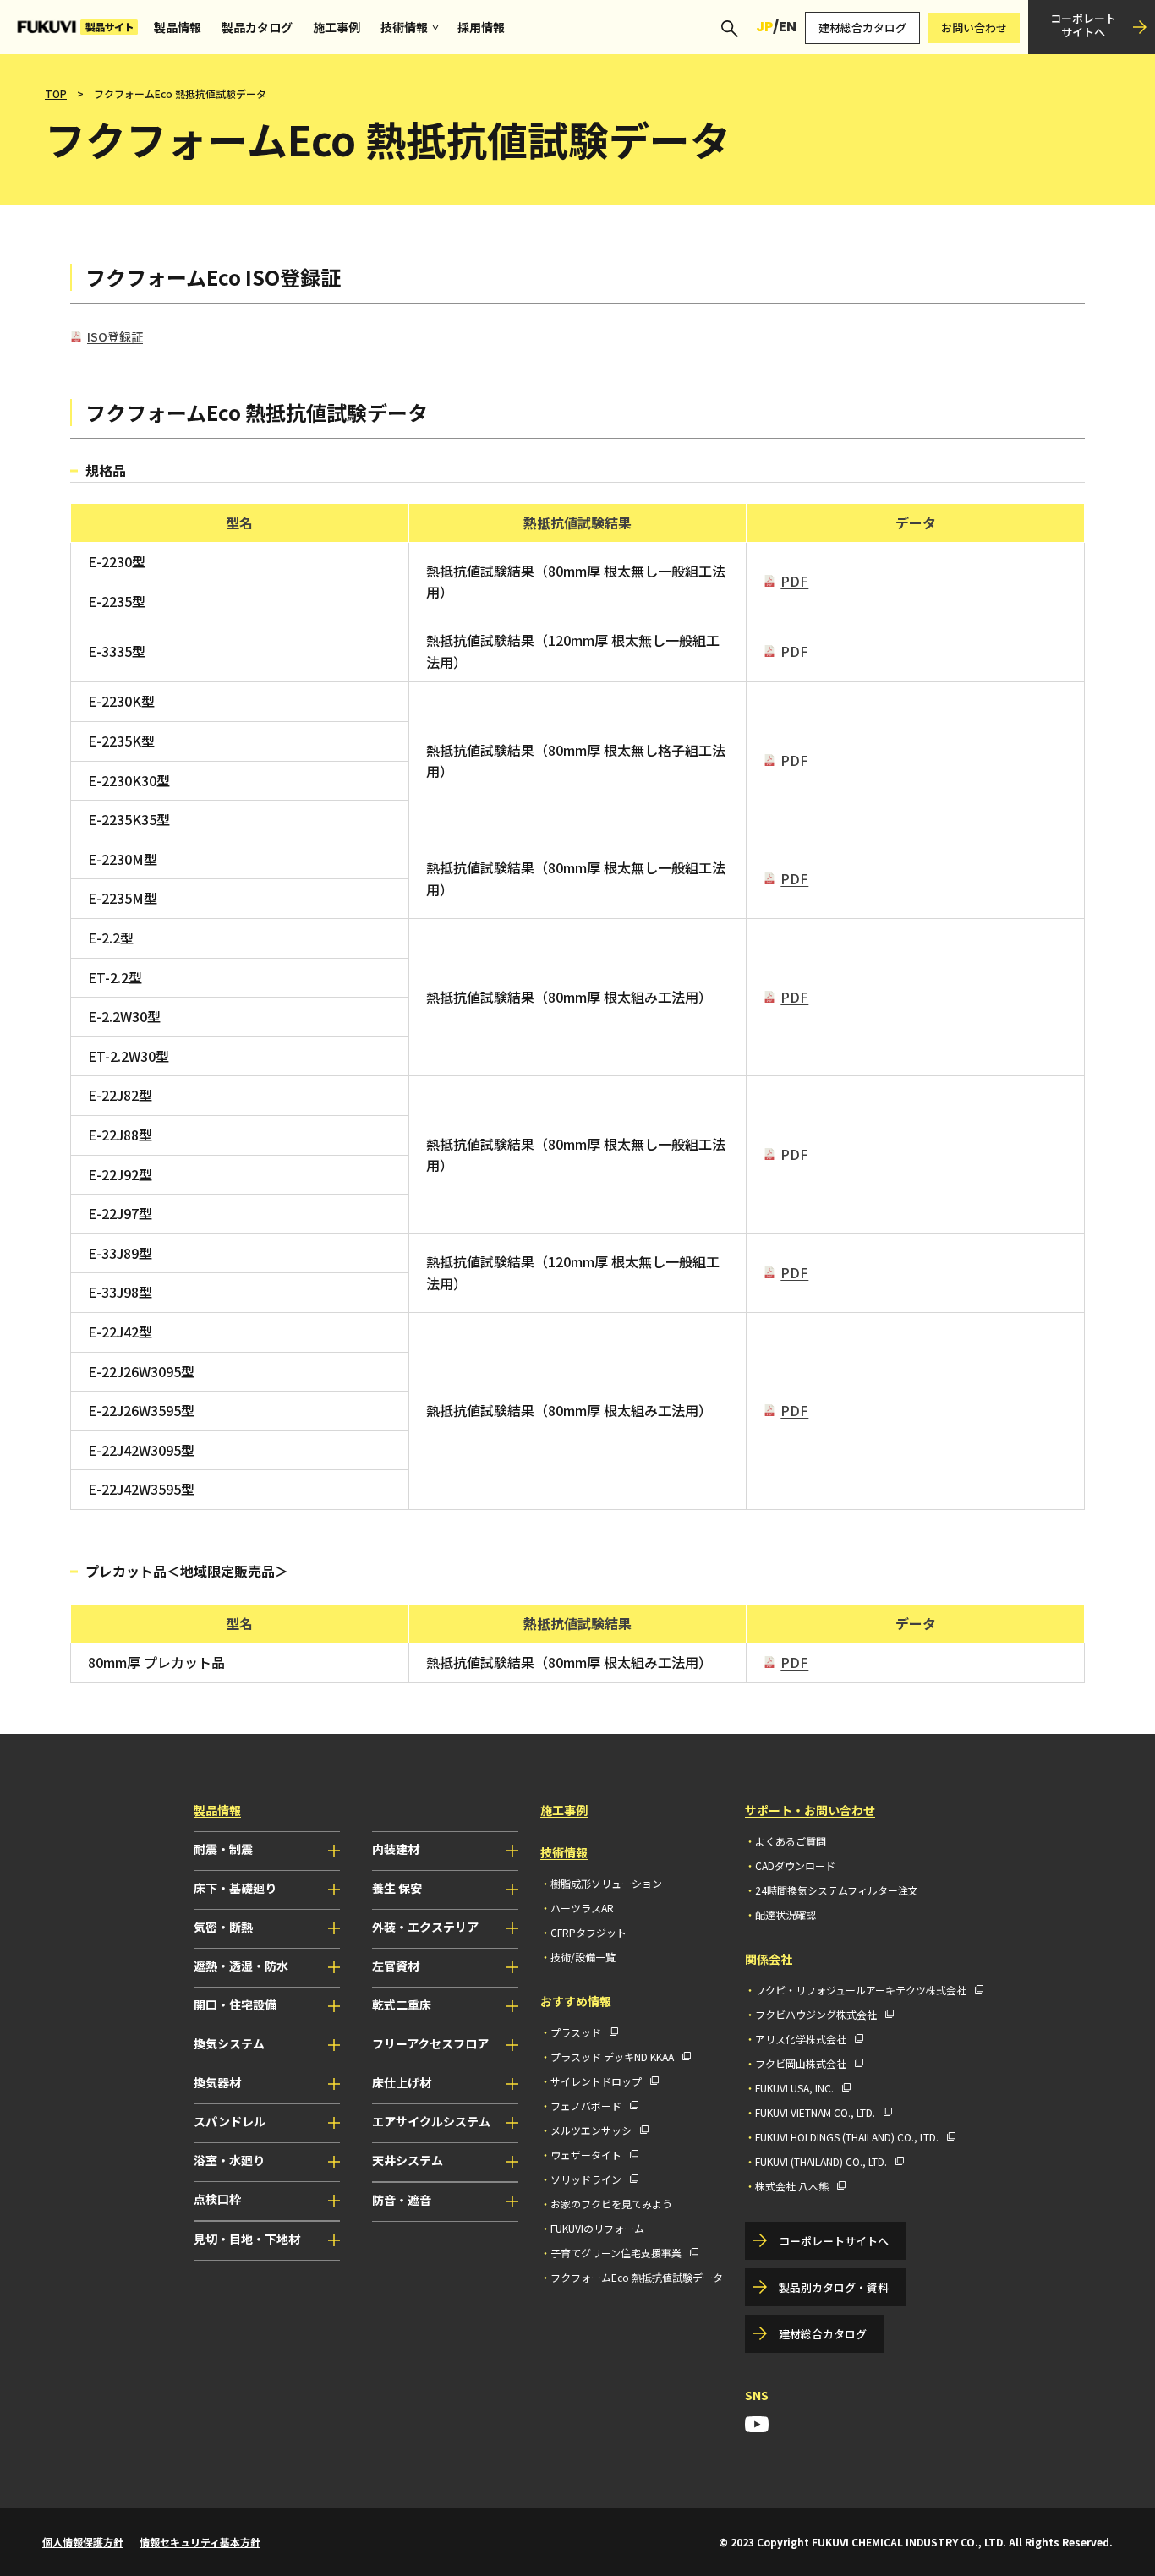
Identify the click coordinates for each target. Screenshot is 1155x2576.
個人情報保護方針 (83, 2542)
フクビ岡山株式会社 (801, 2063)
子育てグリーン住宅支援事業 (616, 2253)
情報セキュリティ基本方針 (200, 2542)
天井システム (408, 2160)
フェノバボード (586, 2106)
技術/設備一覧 (583, 1957)
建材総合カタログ (862, 27)
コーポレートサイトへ (1083, 25)
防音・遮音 (402, 2200)
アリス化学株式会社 (801, 2039)
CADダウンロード (795, 1865)
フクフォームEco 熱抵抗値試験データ (637, 2277)
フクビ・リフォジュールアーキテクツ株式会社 (861, 1990)
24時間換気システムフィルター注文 (837, 1890)
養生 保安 (397, 1888)
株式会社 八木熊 (792, 2186)
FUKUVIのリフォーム (597, 2228)
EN (788, 27)
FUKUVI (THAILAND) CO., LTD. (821, 2161)
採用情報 (481, 27)
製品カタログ (257, 27)
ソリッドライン (586, 2179)
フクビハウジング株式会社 (816, 2014)
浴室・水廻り (229, 2160)
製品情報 (178, 27)
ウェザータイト (586, 2155)
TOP (56, 93)
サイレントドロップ (596, 2081)
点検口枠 (217, 2199)
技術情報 (404, 27)
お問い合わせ (974, 27)
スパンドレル (230, 2121)
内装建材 (396, 1849)
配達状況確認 (786, 1914)
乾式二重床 (402, 2004)
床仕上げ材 (402, 2082)
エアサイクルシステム (431, 2121)
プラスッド (576, 2032)
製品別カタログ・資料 (834, 2287)
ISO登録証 (115, 336)
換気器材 (217, 2082)
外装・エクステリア (425, 1927)
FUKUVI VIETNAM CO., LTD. (815, 2112)
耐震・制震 (223, 1849)
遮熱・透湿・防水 (241, 1966)
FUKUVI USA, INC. (794, 2088)
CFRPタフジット (588, 1932)
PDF (794, 581)
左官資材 (396, 1966)
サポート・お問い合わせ (810, 1810)
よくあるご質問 (791, 1841)
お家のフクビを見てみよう (611, 2204)
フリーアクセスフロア (430, 2043)
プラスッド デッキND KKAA (612, 2056)
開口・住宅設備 (235, 2004)
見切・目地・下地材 (247, 2239)
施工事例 (337, 27)
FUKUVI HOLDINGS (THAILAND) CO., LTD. (847, 2137)
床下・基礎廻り (235, 1888)
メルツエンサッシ (591, 2130)
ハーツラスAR (582, 1908)
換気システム (229, 2043)
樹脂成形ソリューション (606, 1883)
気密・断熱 (223, 1927)
